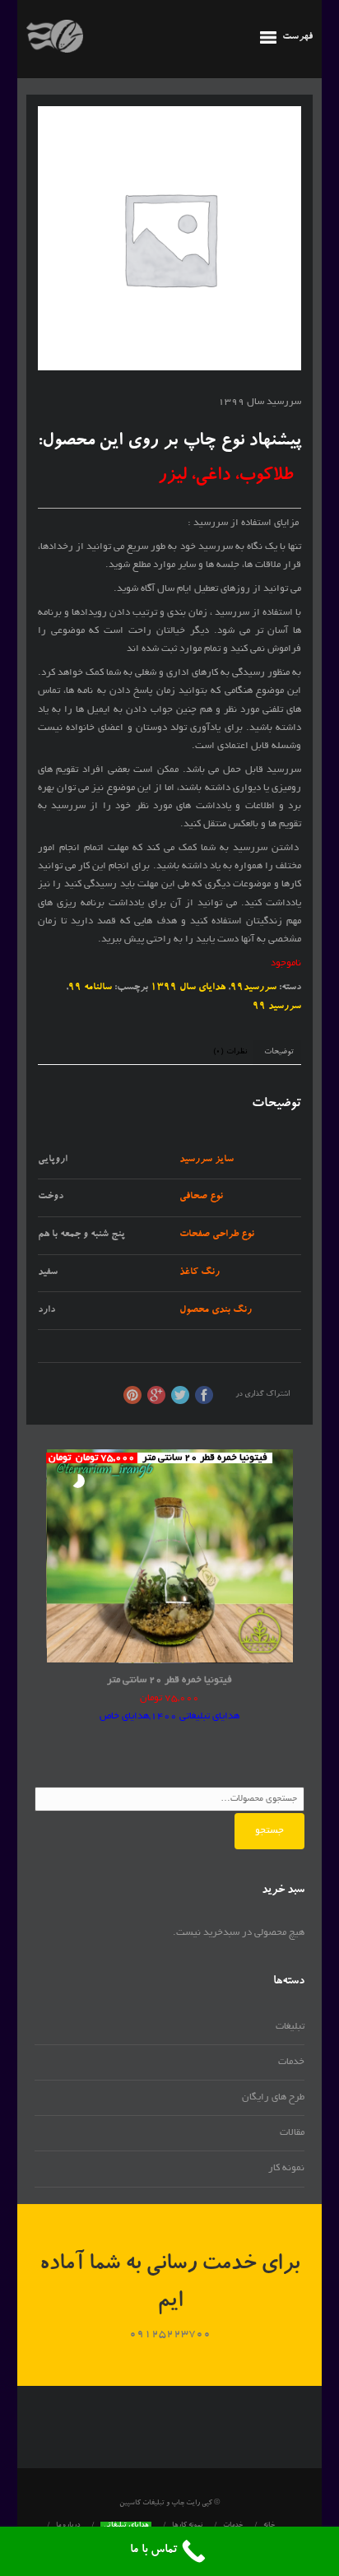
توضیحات (279, 1052)
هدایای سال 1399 (188, 988)
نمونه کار (286, 2168)
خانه (269, 2526)
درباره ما (68, 2526)
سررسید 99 (277, 1007)
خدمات (291, 2062)
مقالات (292, 2133)
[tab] (279, 1053)
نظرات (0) (230, 1052)
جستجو (269, 1831)
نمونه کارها (187, 2526)
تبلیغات (290, 2027)
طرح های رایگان (273, 2097)
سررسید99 (253, 988)
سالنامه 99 (90, 988)
